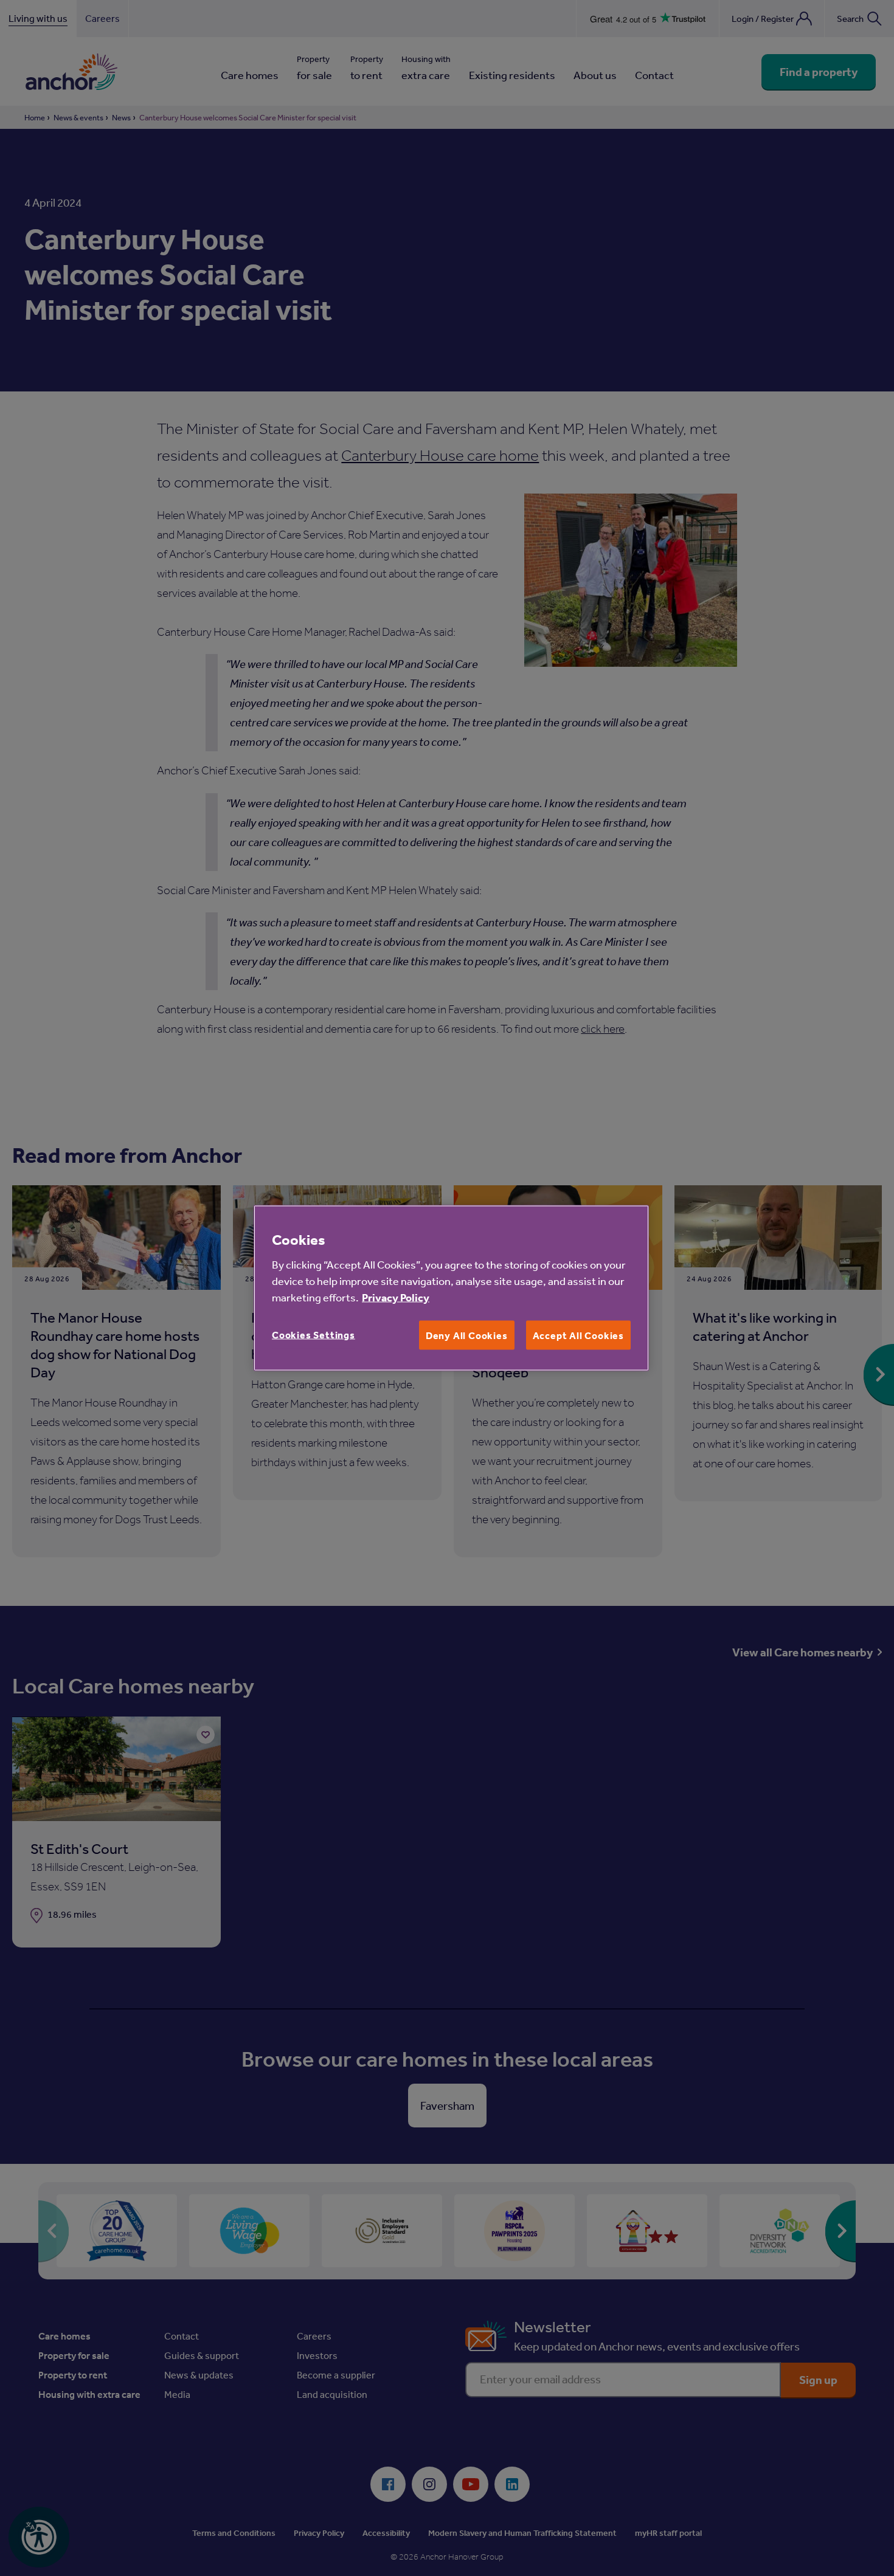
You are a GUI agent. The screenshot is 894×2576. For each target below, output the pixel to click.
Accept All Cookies (578, 1335)
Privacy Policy (396, 1297)
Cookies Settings (314, 1334)
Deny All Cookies (467, 1335)
